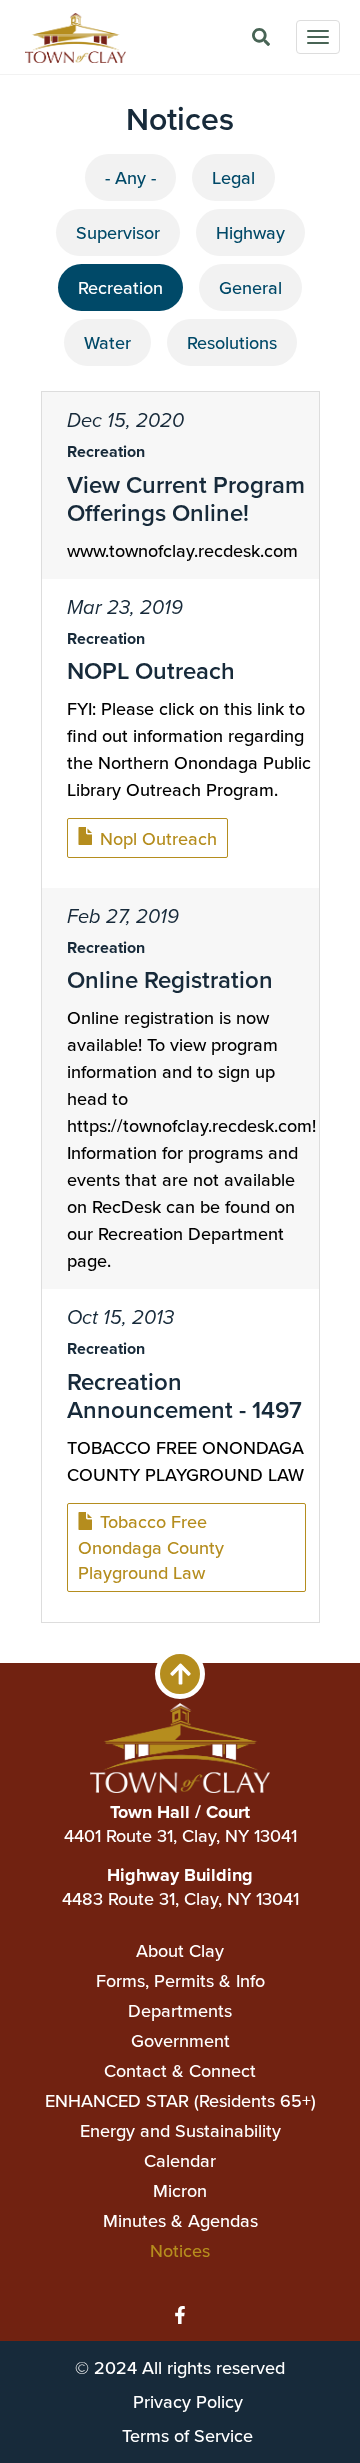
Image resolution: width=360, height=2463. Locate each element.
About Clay (180, 1950)
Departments (180, 2010)
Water (107, 342)
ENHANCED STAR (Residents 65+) (180, 2100)
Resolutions (232, 342)
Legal (233, 177)
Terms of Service (187, 2435)
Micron (180, 2190)
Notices (180, 2250)
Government (180, 2040)
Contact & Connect (180, 2070)
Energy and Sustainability (180, 2130)
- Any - (130, 177)
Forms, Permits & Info (180, 1980)
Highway (250, 232)
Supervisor (118, 232)
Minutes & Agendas (180, 2220)
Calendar (180, 2160)
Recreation (120, 287)
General (250, 287)
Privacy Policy (188, 2401)
